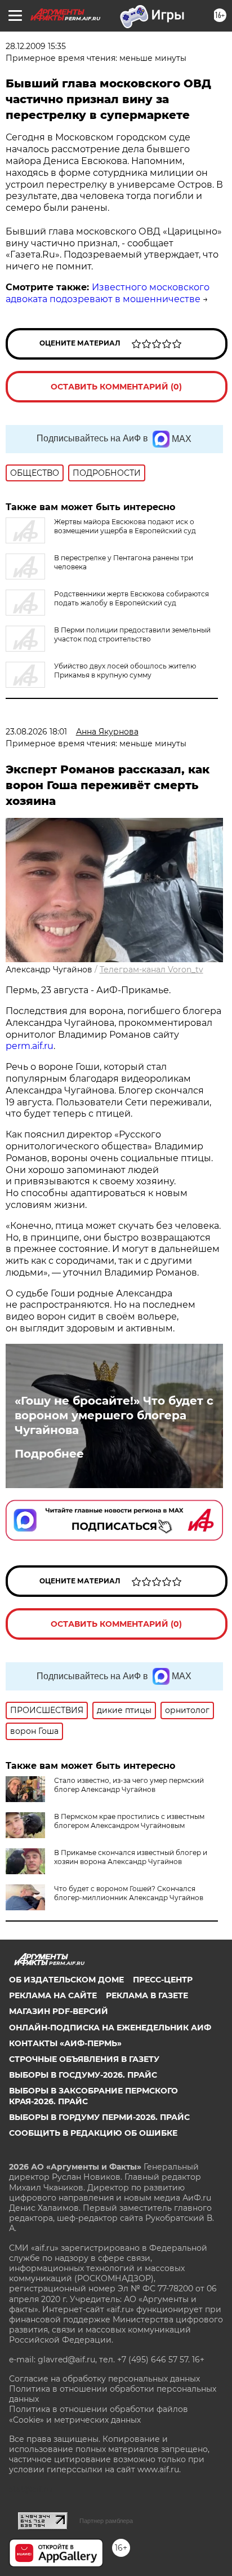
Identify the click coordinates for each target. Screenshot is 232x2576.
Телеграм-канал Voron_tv (151, 970)
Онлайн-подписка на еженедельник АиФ (110, 2028)
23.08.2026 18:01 (36, 732)
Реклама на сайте (53, 1995)
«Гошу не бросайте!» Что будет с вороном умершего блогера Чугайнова (114, 1415)
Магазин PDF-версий (59, 2011)
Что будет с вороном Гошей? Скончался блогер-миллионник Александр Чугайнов (129, 1893)
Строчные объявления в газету (84, 2059)
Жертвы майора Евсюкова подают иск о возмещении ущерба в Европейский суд (125, 526)
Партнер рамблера (106, 2521)
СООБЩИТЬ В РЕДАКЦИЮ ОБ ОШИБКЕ (93, 2133)
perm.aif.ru (30, 1046)
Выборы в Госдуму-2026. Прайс (83, 2075)
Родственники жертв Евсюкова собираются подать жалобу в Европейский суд (131, 598)
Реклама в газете (147, 1995)
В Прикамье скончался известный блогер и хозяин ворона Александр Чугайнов (131, 1857)
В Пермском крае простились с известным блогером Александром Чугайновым (129, 1821)
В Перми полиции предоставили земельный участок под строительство (132, 634)
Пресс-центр (163, 1980)
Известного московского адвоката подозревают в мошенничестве (108, 293)
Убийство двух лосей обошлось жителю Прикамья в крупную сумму (125, 670)
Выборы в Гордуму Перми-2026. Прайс (99, 2117)
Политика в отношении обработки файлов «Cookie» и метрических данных (99, 2414)
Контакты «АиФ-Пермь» (65, 2043)
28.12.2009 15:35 (36, 46)
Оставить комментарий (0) (116, 387)
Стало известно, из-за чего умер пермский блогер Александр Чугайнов (129, 1785)
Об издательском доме (66, 1980)
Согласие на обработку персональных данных (104, 2379)
